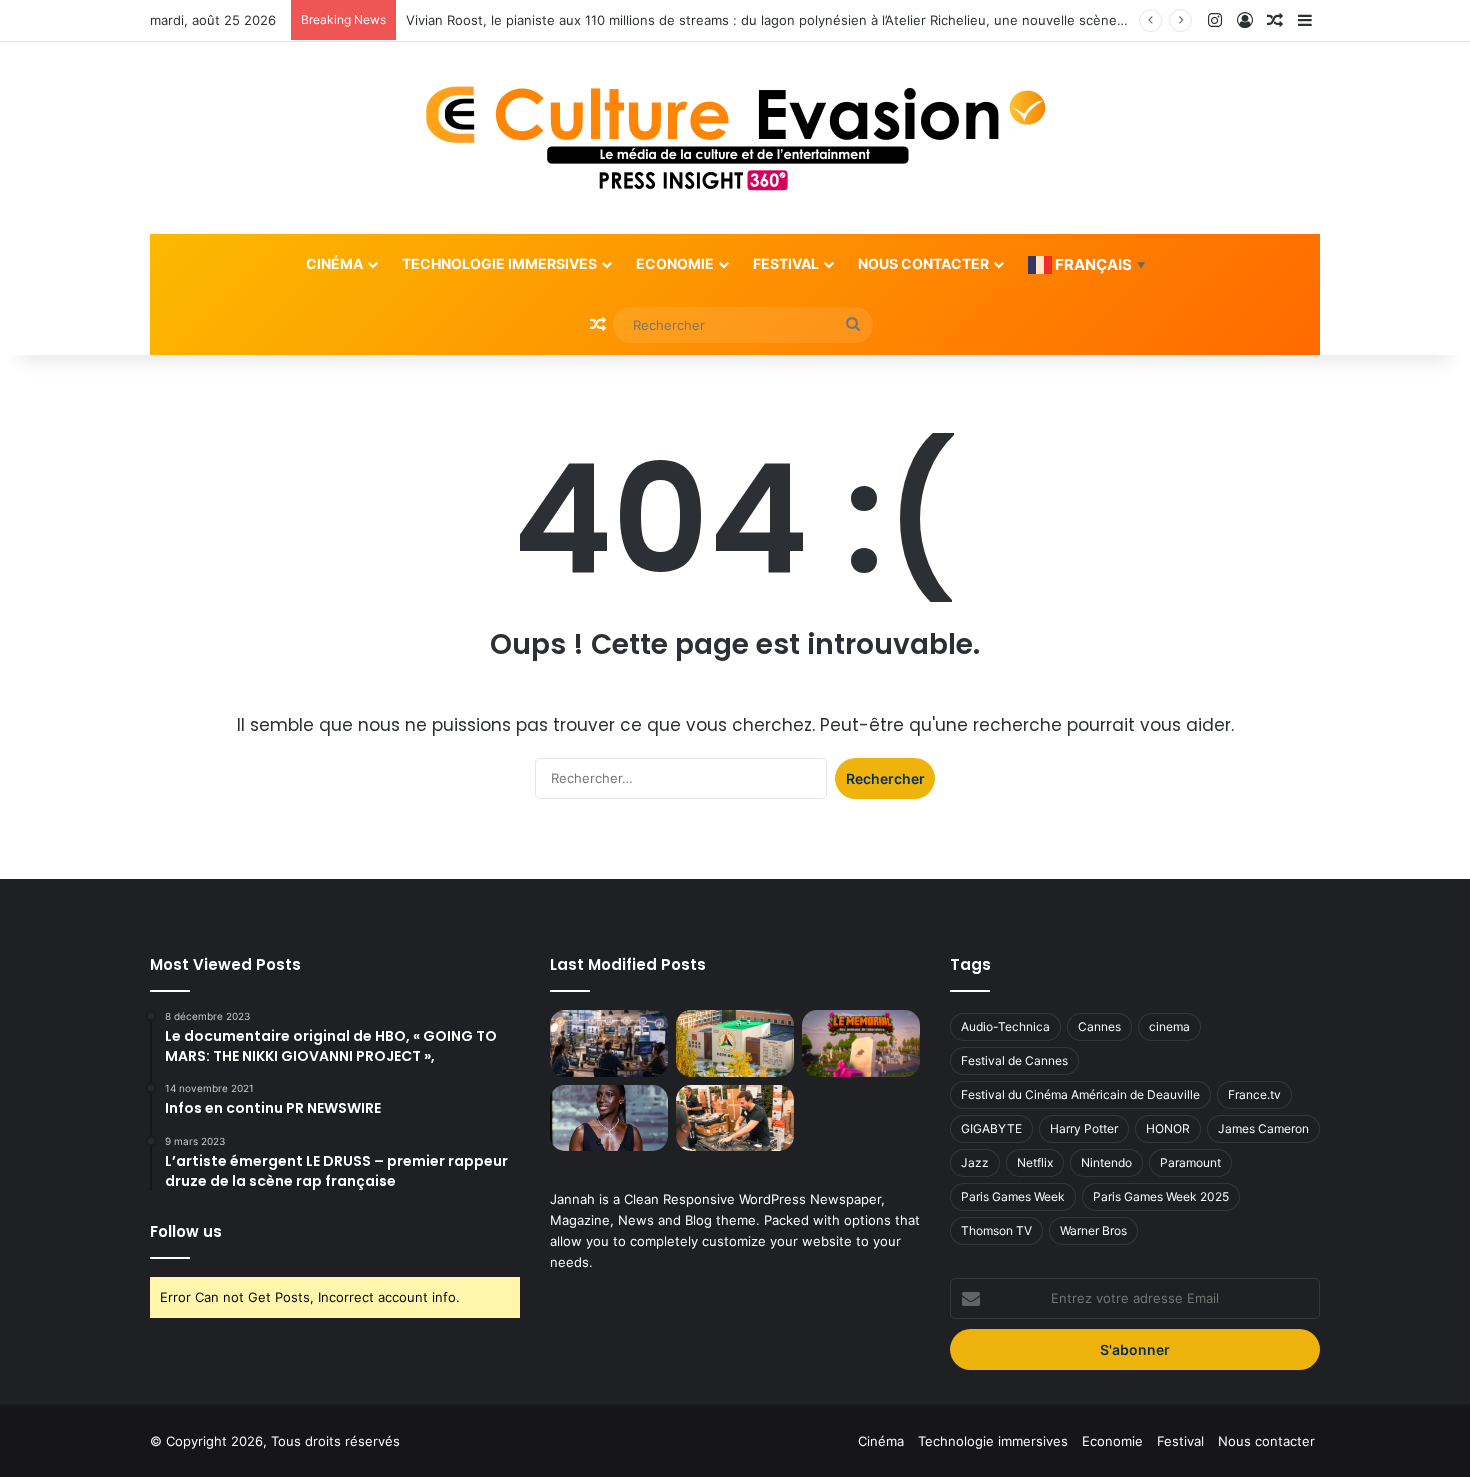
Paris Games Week (1013, 1196)
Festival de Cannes (1014, 1060)
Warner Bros (1093, 1230)
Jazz (975, 1162)
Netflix (1035, 1162)
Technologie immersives (499, 263)
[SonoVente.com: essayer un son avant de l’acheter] (735, 1118)
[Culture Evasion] (735, 138)
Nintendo (1106, 1162)
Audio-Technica (1005, 1026)
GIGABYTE (991, 1128)
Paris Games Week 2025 (1161, 1196)
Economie (675, 263)
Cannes (1099, 1026)
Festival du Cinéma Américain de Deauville (1080, 1094)
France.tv (1254, 1094)
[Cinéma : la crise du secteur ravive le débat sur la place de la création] (609, 1118)
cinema (1169, 1026)
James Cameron (1263, 1128)
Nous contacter (923, 263)
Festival (786, 263)
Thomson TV (996, 1230)
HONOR (1168, 1128)
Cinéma (334, 263)
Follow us (186, 1231)
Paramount (1190, 1162)
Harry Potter (1084, 1128)
